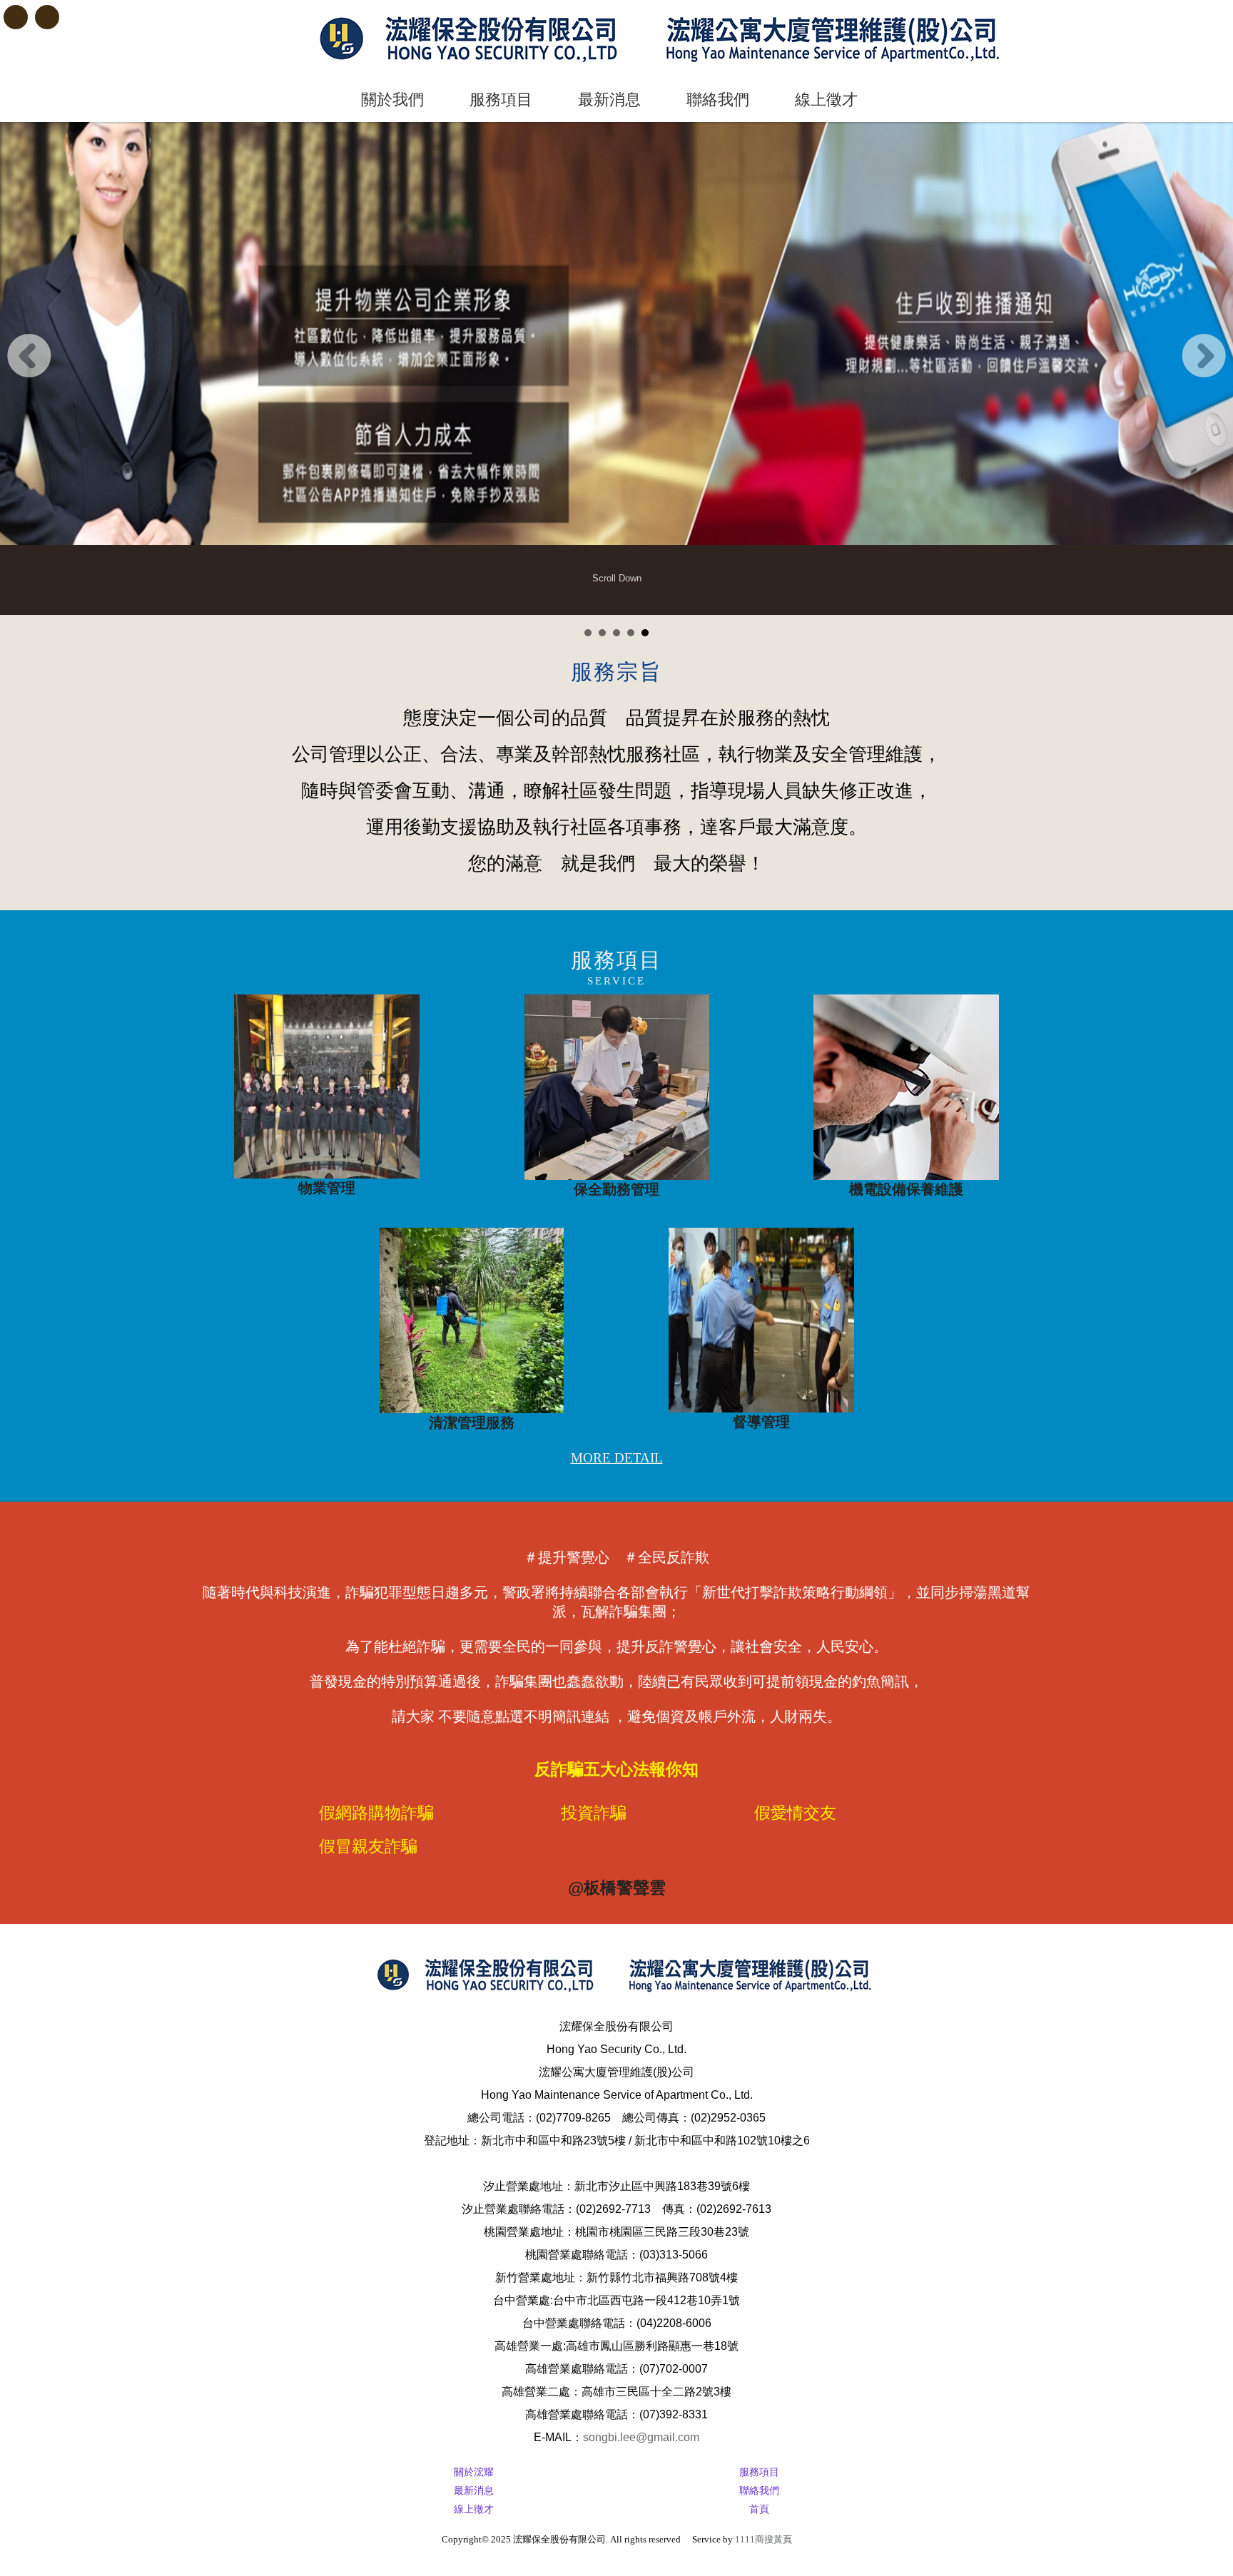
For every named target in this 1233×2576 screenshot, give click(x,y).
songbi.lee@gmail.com (641, 2437)
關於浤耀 (474, 2472)
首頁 (759, 2509)
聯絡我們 (718, 100)
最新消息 (609, 100)
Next (1204, 356)
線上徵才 (826, 100)
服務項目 (501, 100)
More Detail (617, 1458)
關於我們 (392, 100)
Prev (29, 356)
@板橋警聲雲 (617, 1888)
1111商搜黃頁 (763, 2539)
